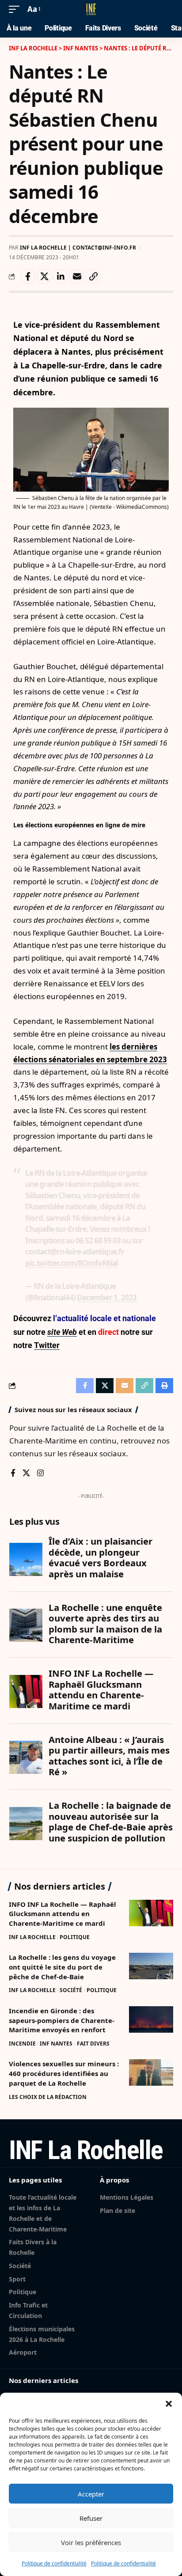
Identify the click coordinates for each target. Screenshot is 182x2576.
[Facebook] (13, 1474)
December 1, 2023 (107, 1297)
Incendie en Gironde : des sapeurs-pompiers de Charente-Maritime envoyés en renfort (62, 2020)
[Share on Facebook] (28, 277)
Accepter (91, 2494)
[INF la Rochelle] (91, 9)
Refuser (91, 2518)
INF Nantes (56, 2044)
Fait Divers (93, 2044)
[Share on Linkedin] (61, 277)
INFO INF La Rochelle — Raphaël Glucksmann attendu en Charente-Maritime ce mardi (63, 1914)
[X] (26, 1474)
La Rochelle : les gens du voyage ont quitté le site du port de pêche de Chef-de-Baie (62, 1967)
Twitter (47, 1345)
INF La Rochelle (32, 1937)
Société (71, 1990)
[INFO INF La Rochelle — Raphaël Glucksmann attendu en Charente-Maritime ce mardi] (151, 1913)
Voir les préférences (91, 2542)
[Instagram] (40, 1474)
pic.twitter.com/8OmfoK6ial (72, 1263)
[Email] (77, 277)
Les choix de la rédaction (48, 2097)
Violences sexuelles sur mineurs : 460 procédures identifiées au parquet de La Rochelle (64, 2073)
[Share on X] (44, 277)
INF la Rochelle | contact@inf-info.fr (78, 248)
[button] (169, 2404)
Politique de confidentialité (54, 2563)
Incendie (22, 2044)
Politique (75, 1937)
